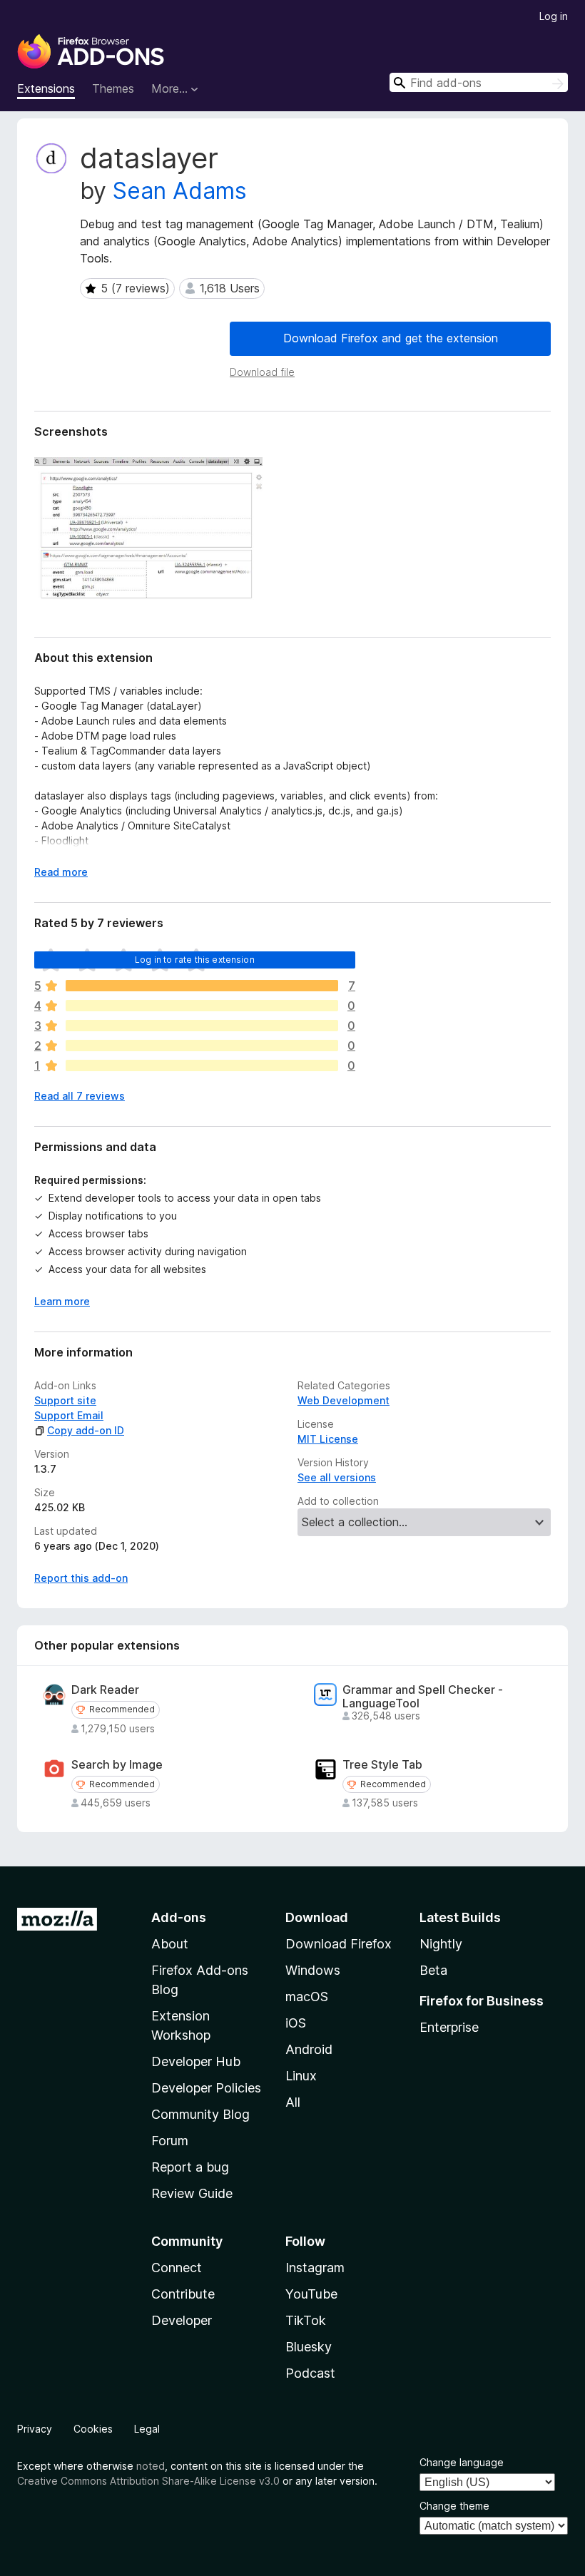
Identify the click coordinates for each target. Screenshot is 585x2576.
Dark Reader (105, 1690)
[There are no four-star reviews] (202, 1006)
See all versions (337, 1477)
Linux (301, 2076)
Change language (462, 2462)
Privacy (35, 2429)
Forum (170, 2141)
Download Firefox (339, 1944)
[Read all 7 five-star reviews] (202, 986)
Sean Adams (180, 191)
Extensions (46, 88)
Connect (177, 2268)
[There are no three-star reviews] (202, 1026)
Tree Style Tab (382, 1765)
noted (151, 2466)
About (170, 1944)
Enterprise (449, 2027)
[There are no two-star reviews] (202, 1046)
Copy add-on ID (86, 1430)
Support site (65, 1400)
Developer (182, 2320)
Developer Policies (206, 2088)
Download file (262, 372)
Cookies (93, 2429)
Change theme (454, 2506)
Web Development (344, 1400)
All (293, 2102)
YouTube (311, 2294)
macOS (307, 1997)
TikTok (306, 2320)
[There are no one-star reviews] (202, 1065)
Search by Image (117, 1765)
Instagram (315, 2268)
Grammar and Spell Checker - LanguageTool (423, 1697)
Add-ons (179, 1917)
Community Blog (200, 2114)
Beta (433, 1970)
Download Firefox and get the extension (391, 338)
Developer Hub (196, 2061)
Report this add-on (81, 1578)
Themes (113, 88)
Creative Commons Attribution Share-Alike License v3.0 (148, 2481)
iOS (296, 2023)
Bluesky (309, 2347)
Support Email (69, 1415)
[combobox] (479, 82)
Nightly (441, 1944)
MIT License (328, 1439)
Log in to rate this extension (195, 960)
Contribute (183, 2294)
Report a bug (190, 2167)
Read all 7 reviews (80, 1096)
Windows (313, 1970)
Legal (147, 2429)
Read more (61, 872)
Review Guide (192, 2193)
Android (309, 2049)
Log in (554, 16)
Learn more (62, 1301)
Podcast (310, 2373)
